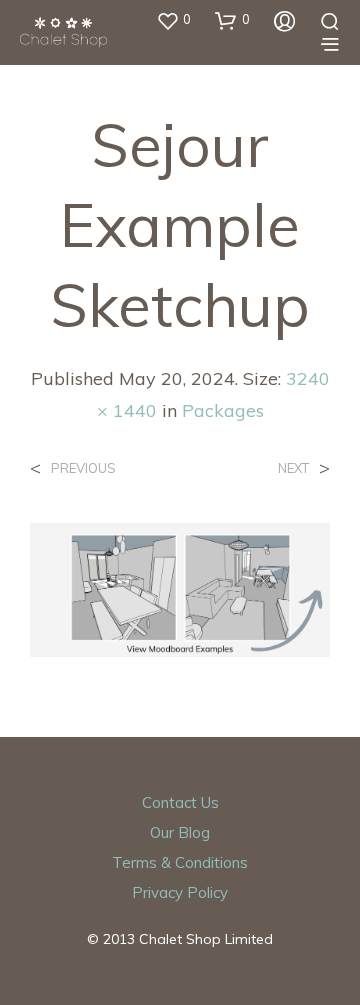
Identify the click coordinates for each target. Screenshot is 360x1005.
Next (293, 468)
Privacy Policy (180, 892)
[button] (173, 20)
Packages (223, 410)
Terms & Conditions (180, 862)
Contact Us (180, 802)
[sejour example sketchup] (180, 588)
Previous (83, 468)
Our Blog (180, 832)
